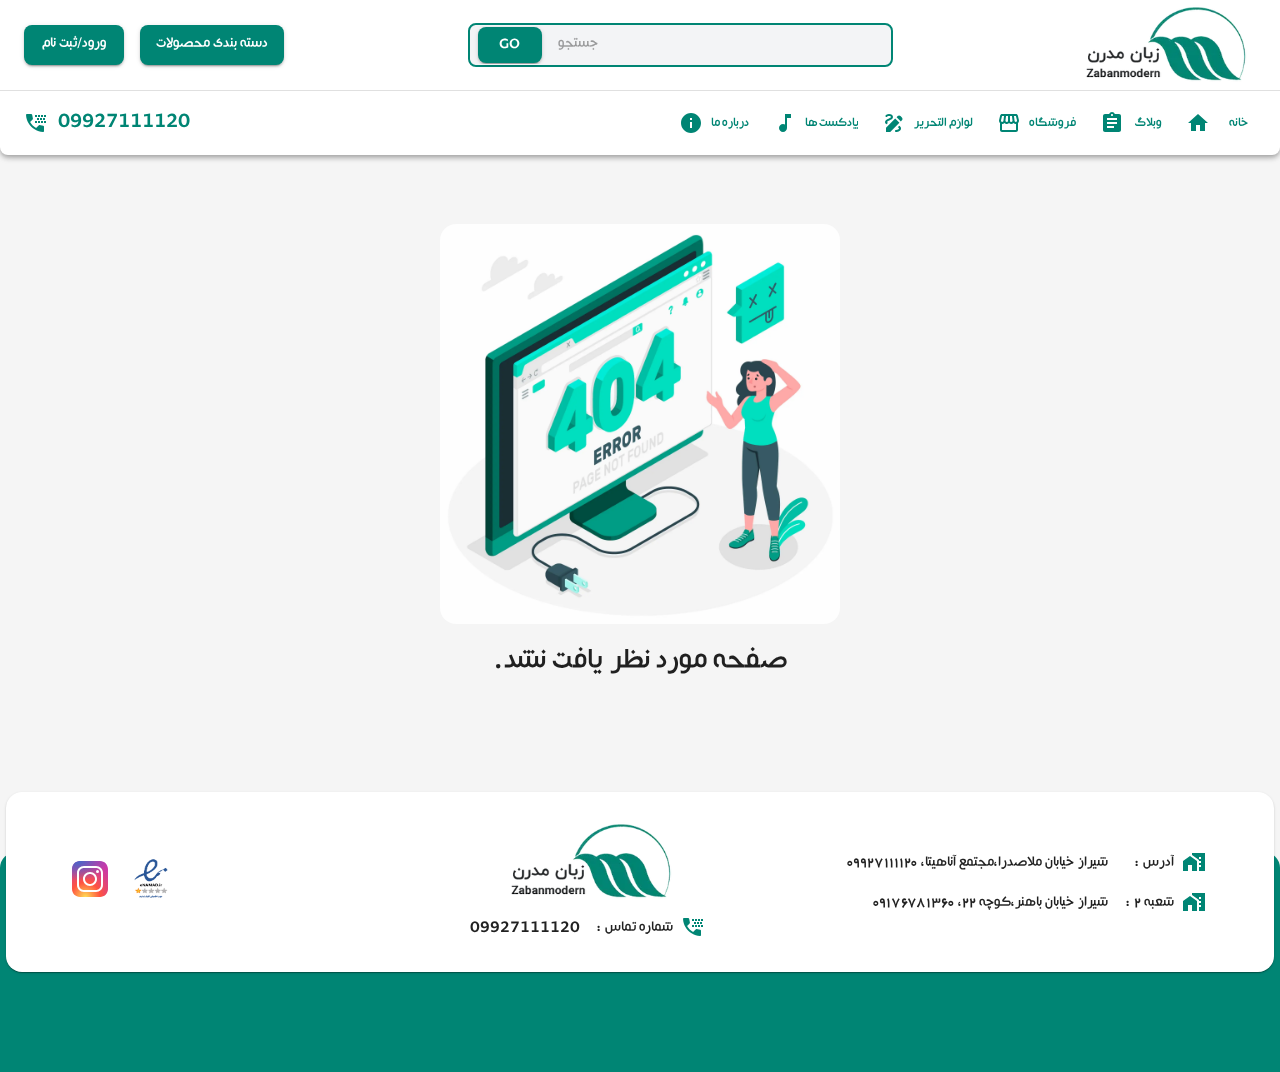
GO (469, 45)
